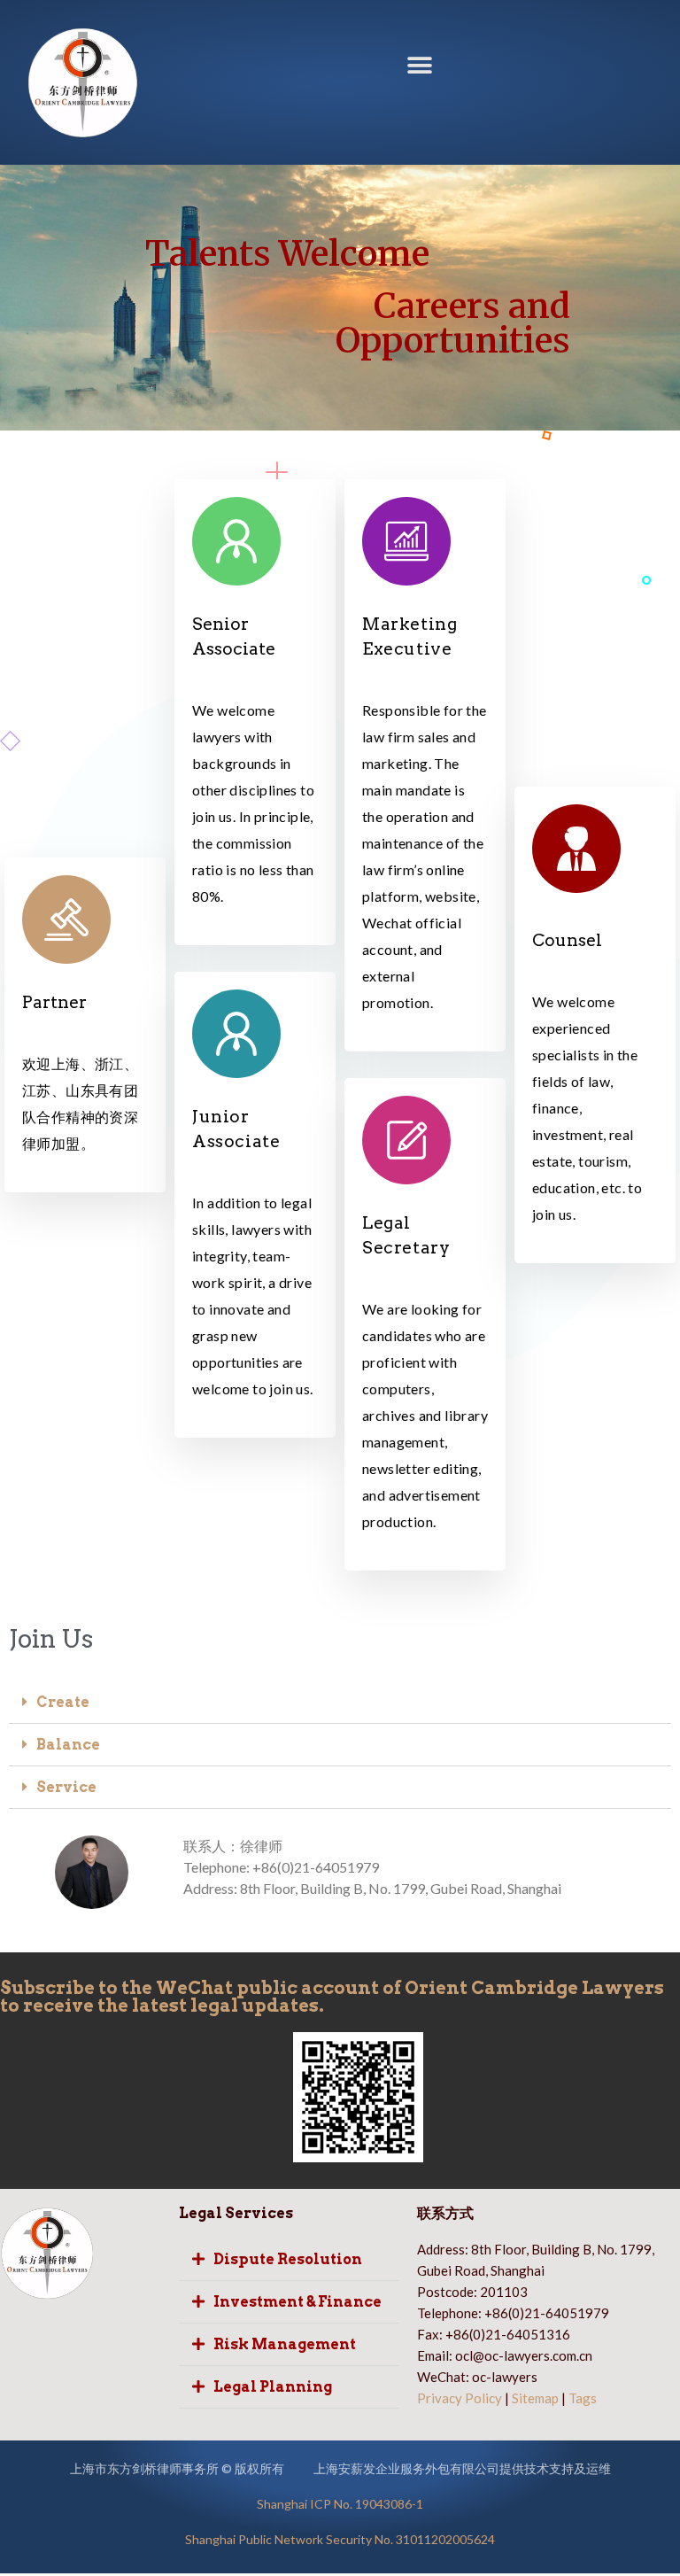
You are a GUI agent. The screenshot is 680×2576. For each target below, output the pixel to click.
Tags (583, 2398)
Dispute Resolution (288, 2259)
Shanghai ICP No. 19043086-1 (340, 2504)
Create (63, 1702)
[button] (419, 66)
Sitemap (535, 2398)
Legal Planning (273, 2387)
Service (66, 1787)
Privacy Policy (460, 2398)
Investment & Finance (297, 2302)
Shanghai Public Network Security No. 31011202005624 (340, 2539)
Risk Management (285, 2344)
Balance (68, 1745)
